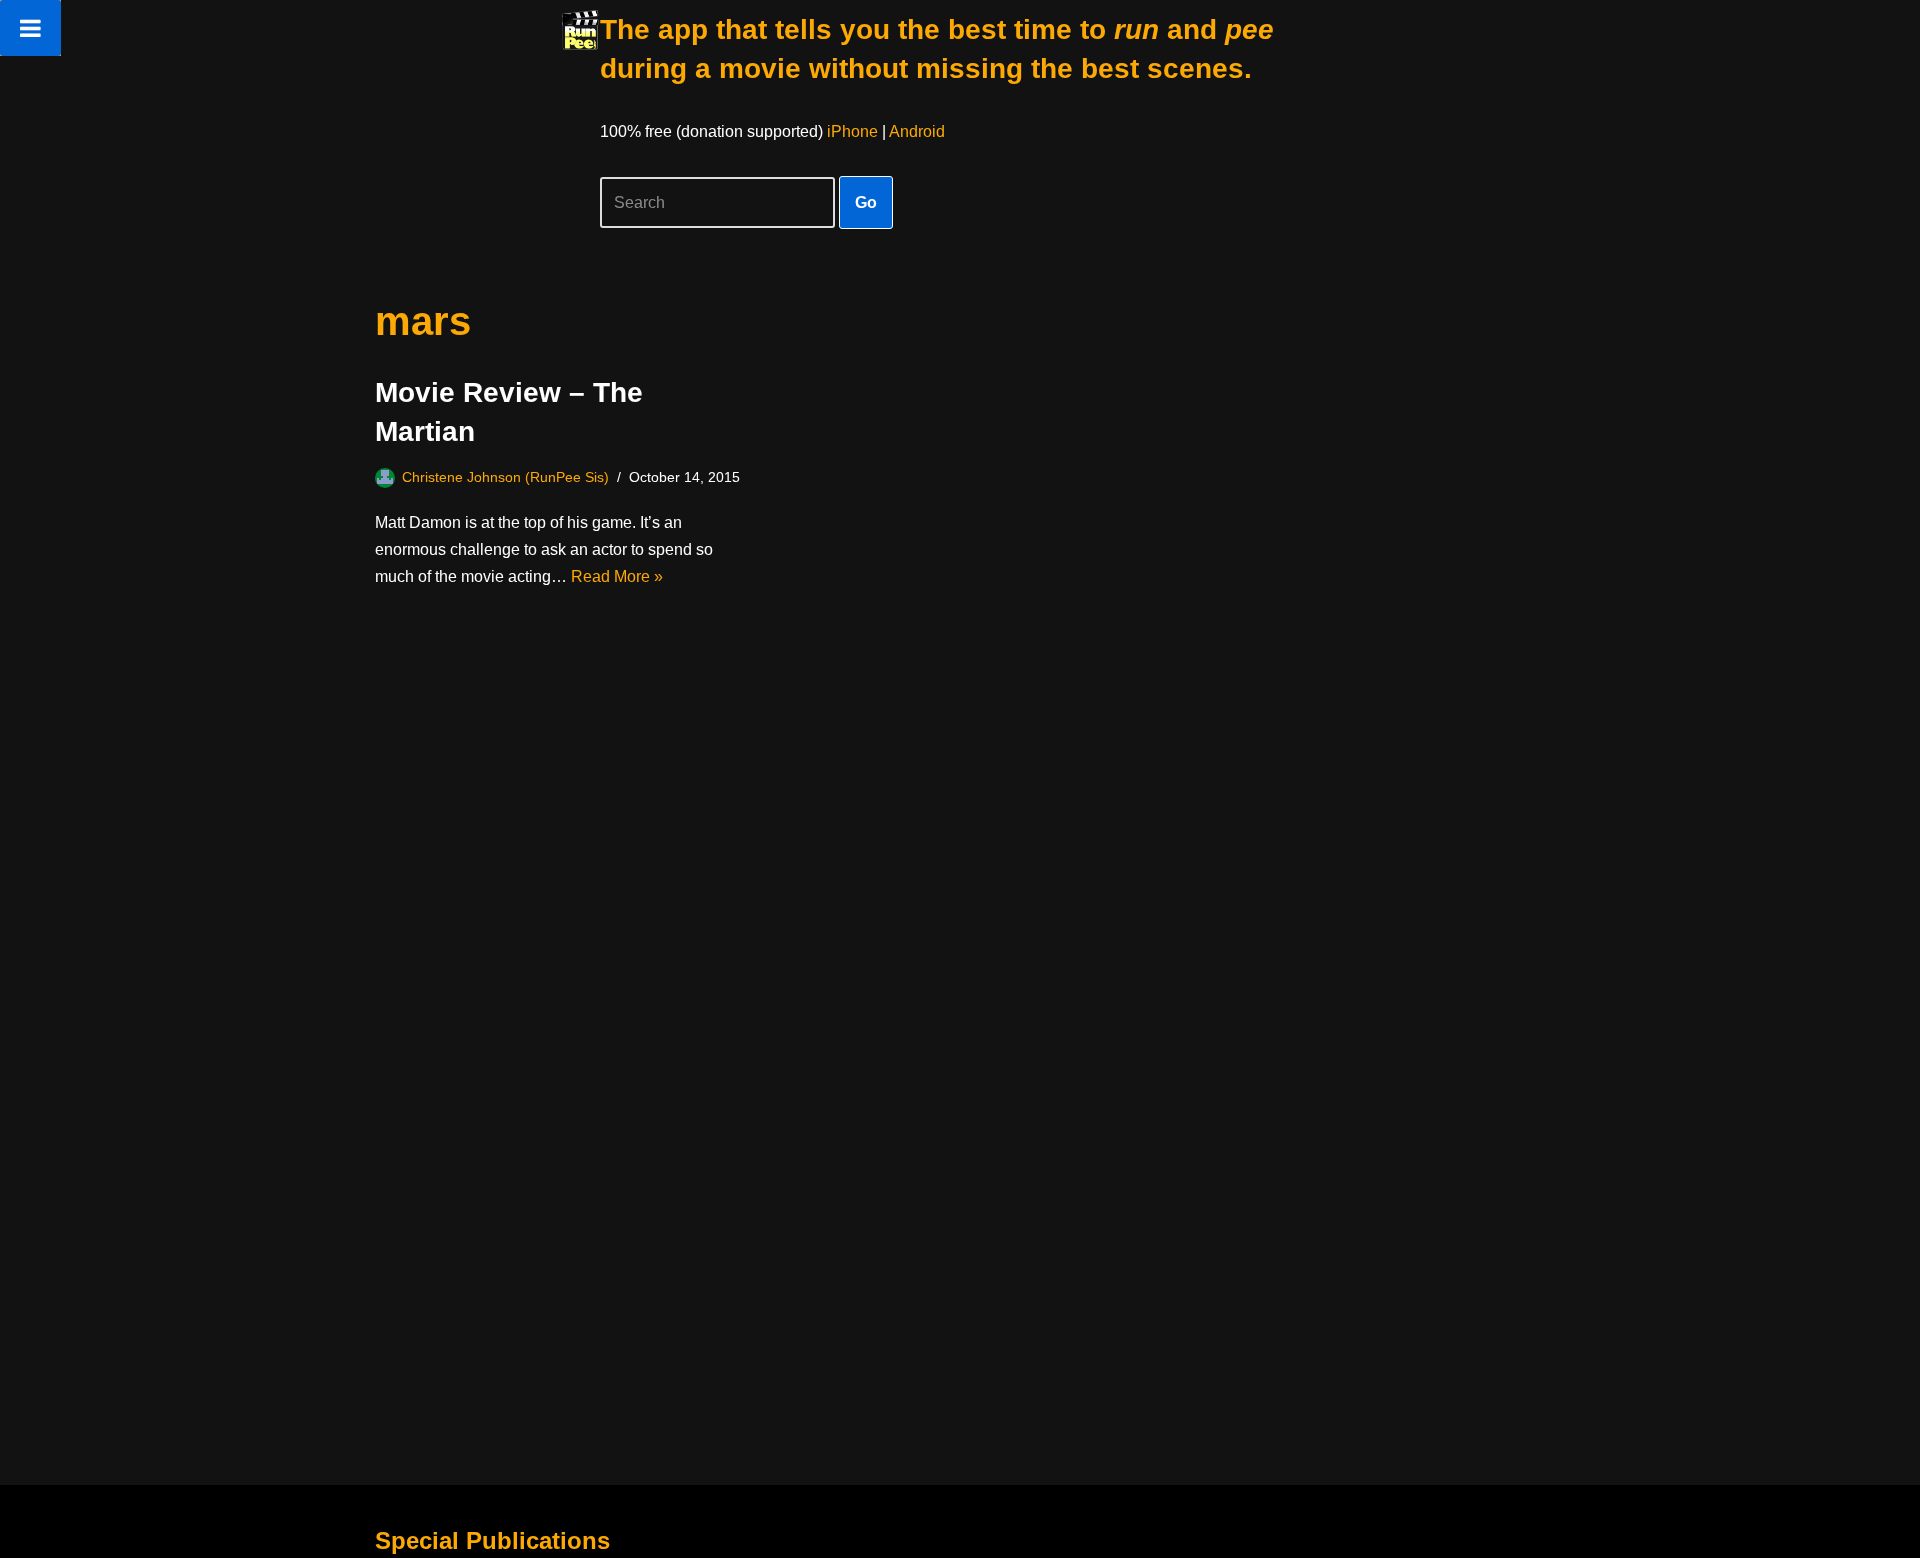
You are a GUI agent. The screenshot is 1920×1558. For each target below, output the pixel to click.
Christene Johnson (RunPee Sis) (505, 477)
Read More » (617, 576)
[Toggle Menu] (30, 28)
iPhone (852, 131)
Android (917, 131)
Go (866, 202)
